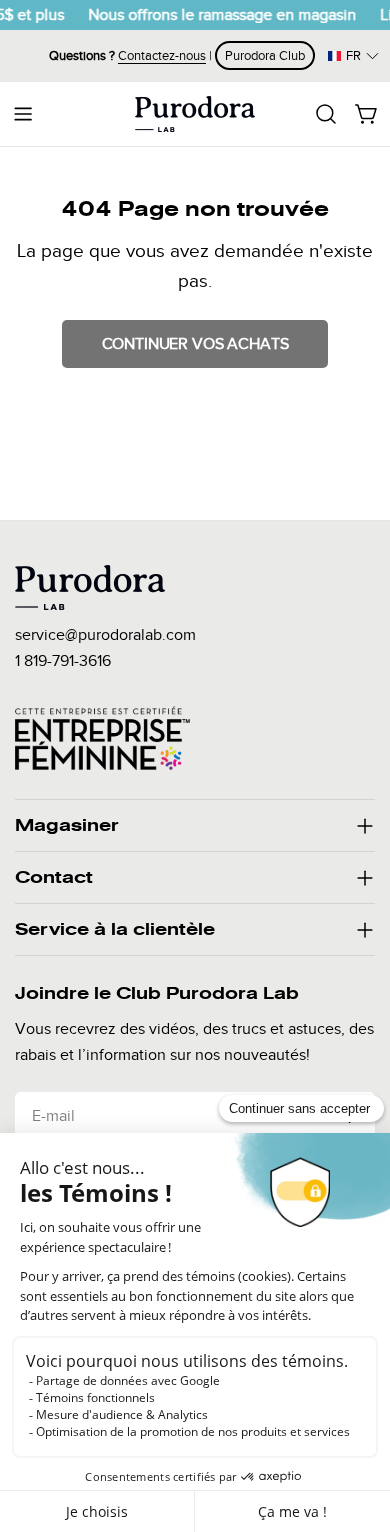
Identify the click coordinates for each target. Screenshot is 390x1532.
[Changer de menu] (23, 114)
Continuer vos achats (195, 344)
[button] (353, 55)
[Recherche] (326, 114)
